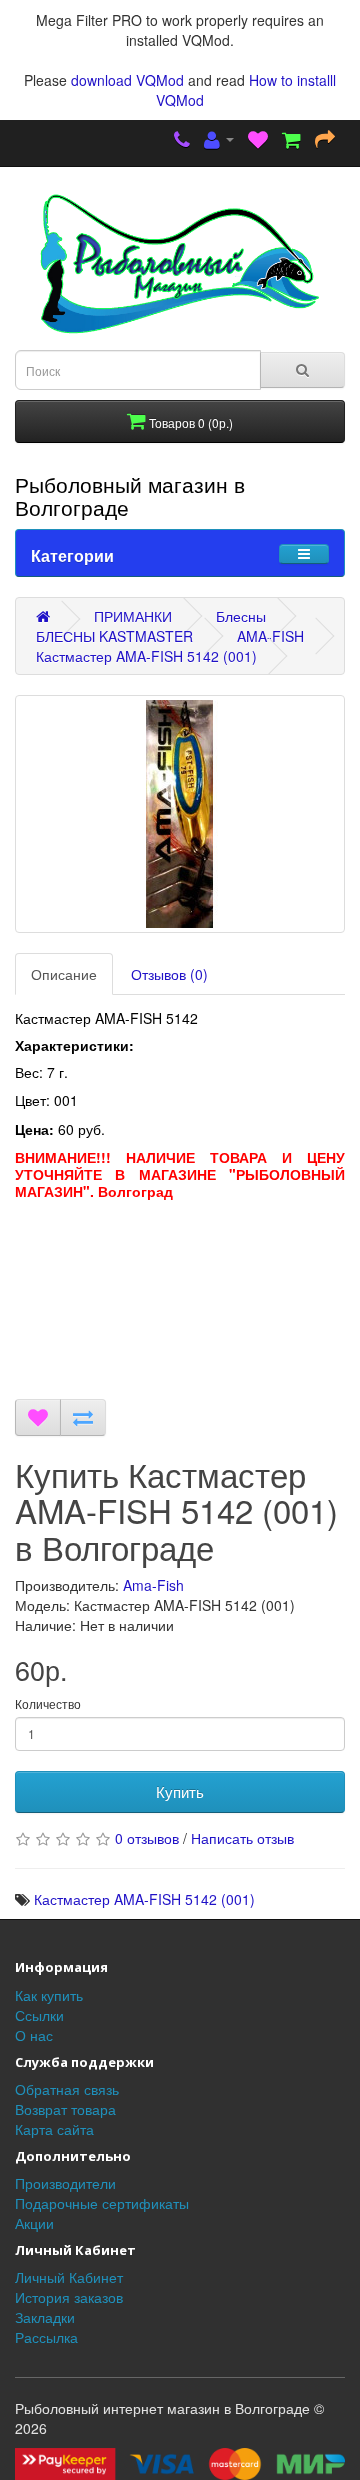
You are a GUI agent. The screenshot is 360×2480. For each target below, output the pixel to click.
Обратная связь (67, 2089)
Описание (64, 974)
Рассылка (46, 2337)
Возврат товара (65, 2109)
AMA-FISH (270, 636)
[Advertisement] (180, 1304)
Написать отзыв (242, 1838)
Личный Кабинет (69, 2277)
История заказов (69, 2297)
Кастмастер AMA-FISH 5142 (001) (146, 656)
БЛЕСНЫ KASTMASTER (114, 636)
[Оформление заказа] (325, 141)
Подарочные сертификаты (102, 2203)
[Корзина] (291, 141)
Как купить (49, 1995)
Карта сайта (54, 2129)
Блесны (241, 616)
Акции (34, 2223)
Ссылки (39, 2015)
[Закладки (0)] (258, 141)
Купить (180, 1791)
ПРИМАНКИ (133, 616)
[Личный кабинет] (219, 141)
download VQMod (127, 80)
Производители (65, 2183)
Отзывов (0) (169, 974)
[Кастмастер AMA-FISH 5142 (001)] (180, 814)
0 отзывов (147, 1838)
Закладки (45, 2317)
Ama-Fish (153, 1585)
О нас (34, 2035)
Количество (48, 1703)
